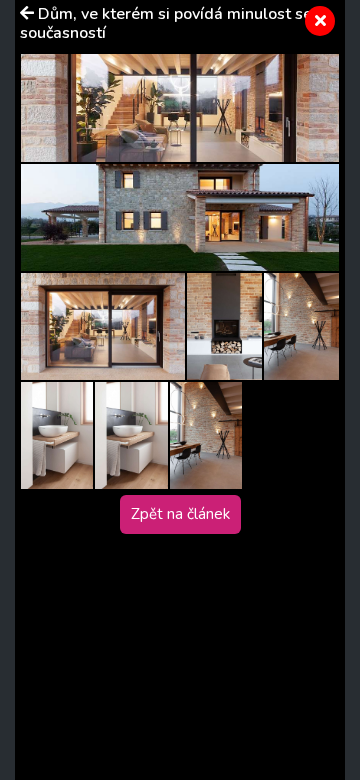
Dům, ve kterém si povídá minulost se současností (166, 23)
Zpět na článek (180, 514)
